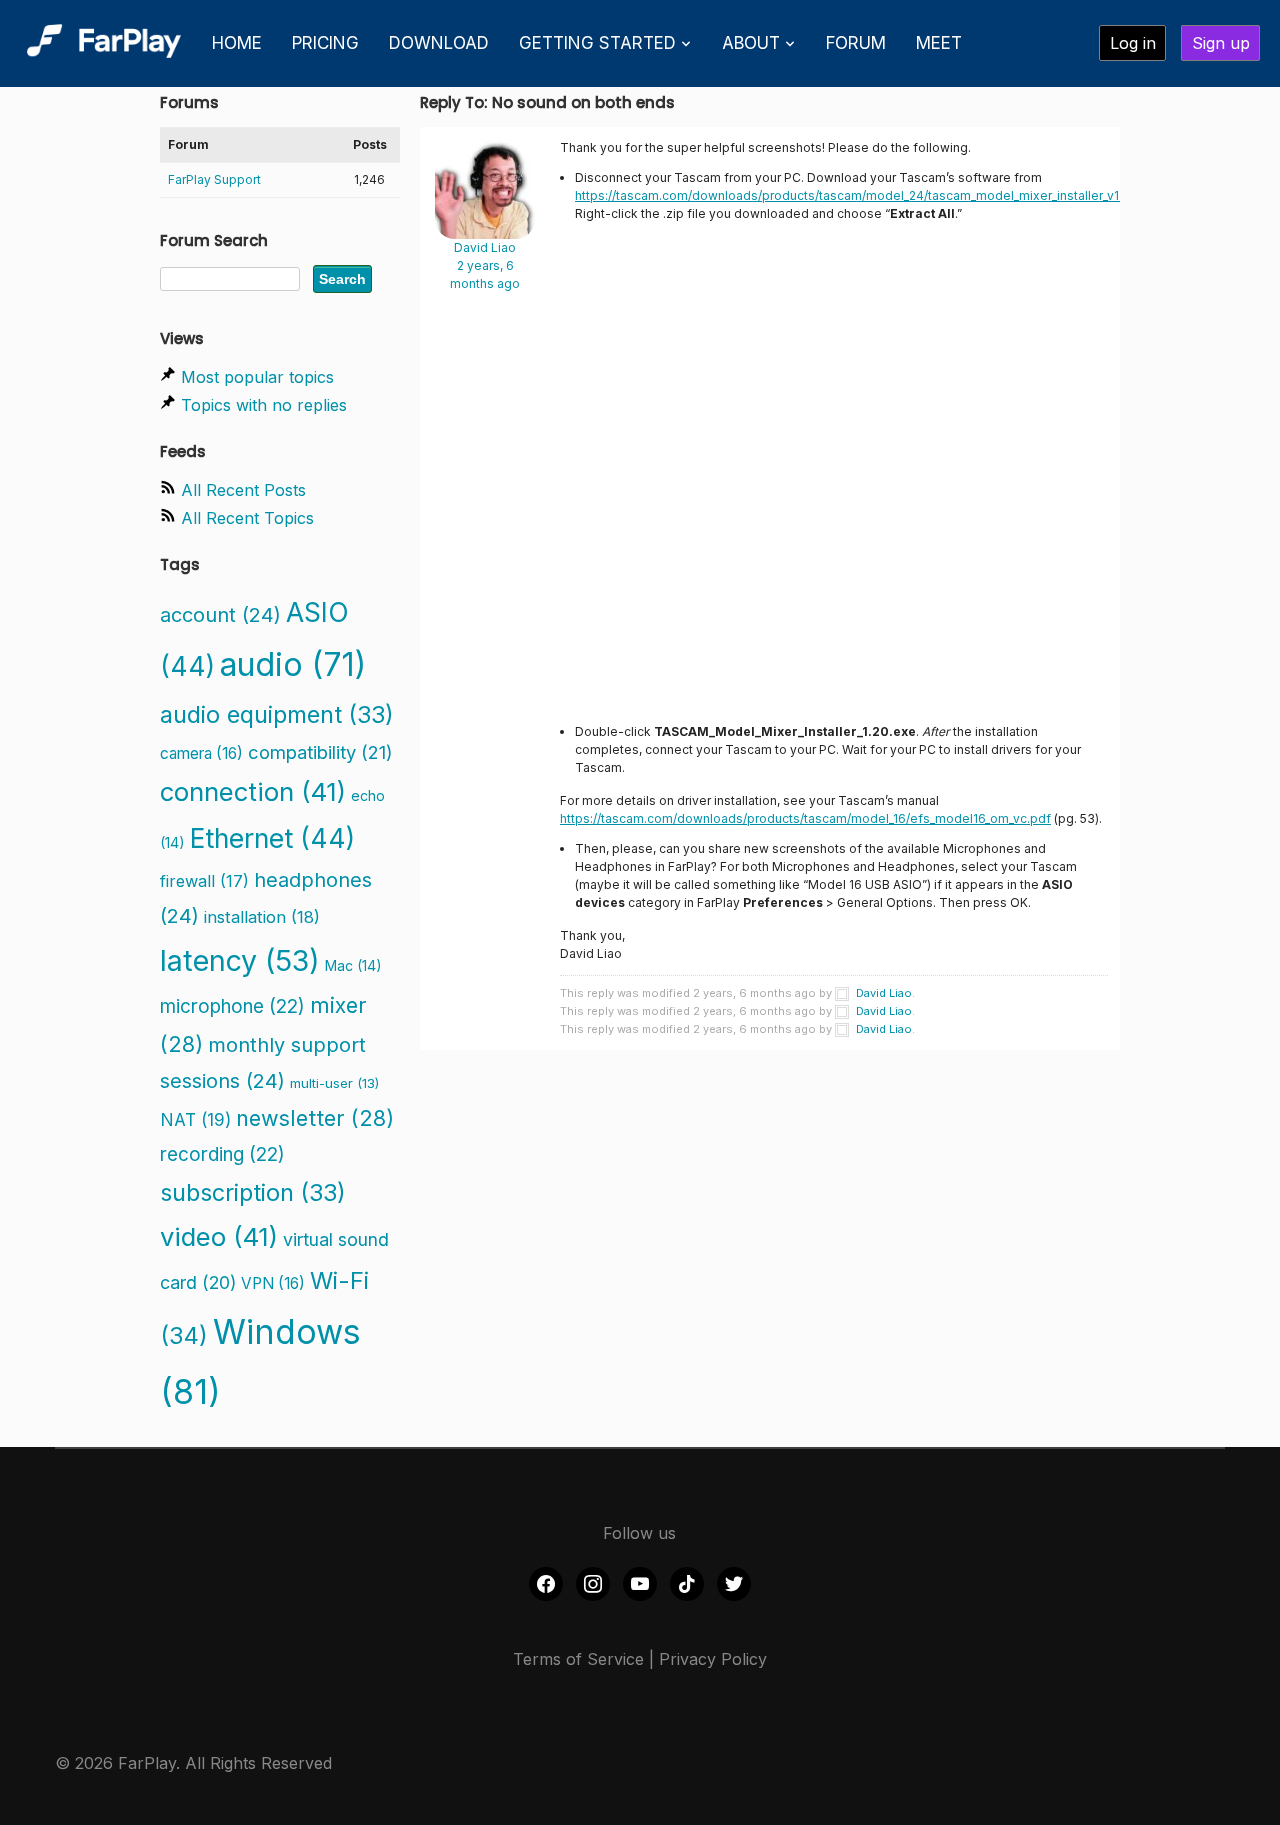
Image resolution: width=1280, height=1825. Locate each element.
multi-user (334, 1083)
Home (237, 43)
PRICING (325, 43)
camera (201, 753)
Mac (353, 965)
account (220, 615)
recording (222, 1154)
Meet (939, 43)
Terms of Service (578, 1659)
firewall (204, 881)
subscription (253, 1192)
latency (240, 960)
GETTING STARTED (597, 43)
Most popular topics (257, 377)
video (219, 1236)
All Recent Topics (247, 518)
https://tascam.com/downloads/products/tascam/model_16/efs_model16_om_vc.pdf (805, 818)
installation (262, 917)
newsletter (315, 1118)
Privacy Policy (713, 1659)
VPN (273, 1283)
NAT (195, 1119)
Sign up (1221, 43)
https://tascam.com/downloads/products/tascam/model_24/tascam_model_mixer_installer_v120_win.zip (877, 195)
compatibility (320, 752)
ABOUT (751, 43)
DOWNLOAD (439, 43)
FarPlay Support (214, 179)
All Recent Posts (243, 490)
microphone (232, 1006)
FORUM (856, 43)
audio (293, 664)
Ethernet (272, 838)
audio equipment (277, 714)
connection (253, 791)
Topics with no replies (264, 405)
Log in (1133, 43)
